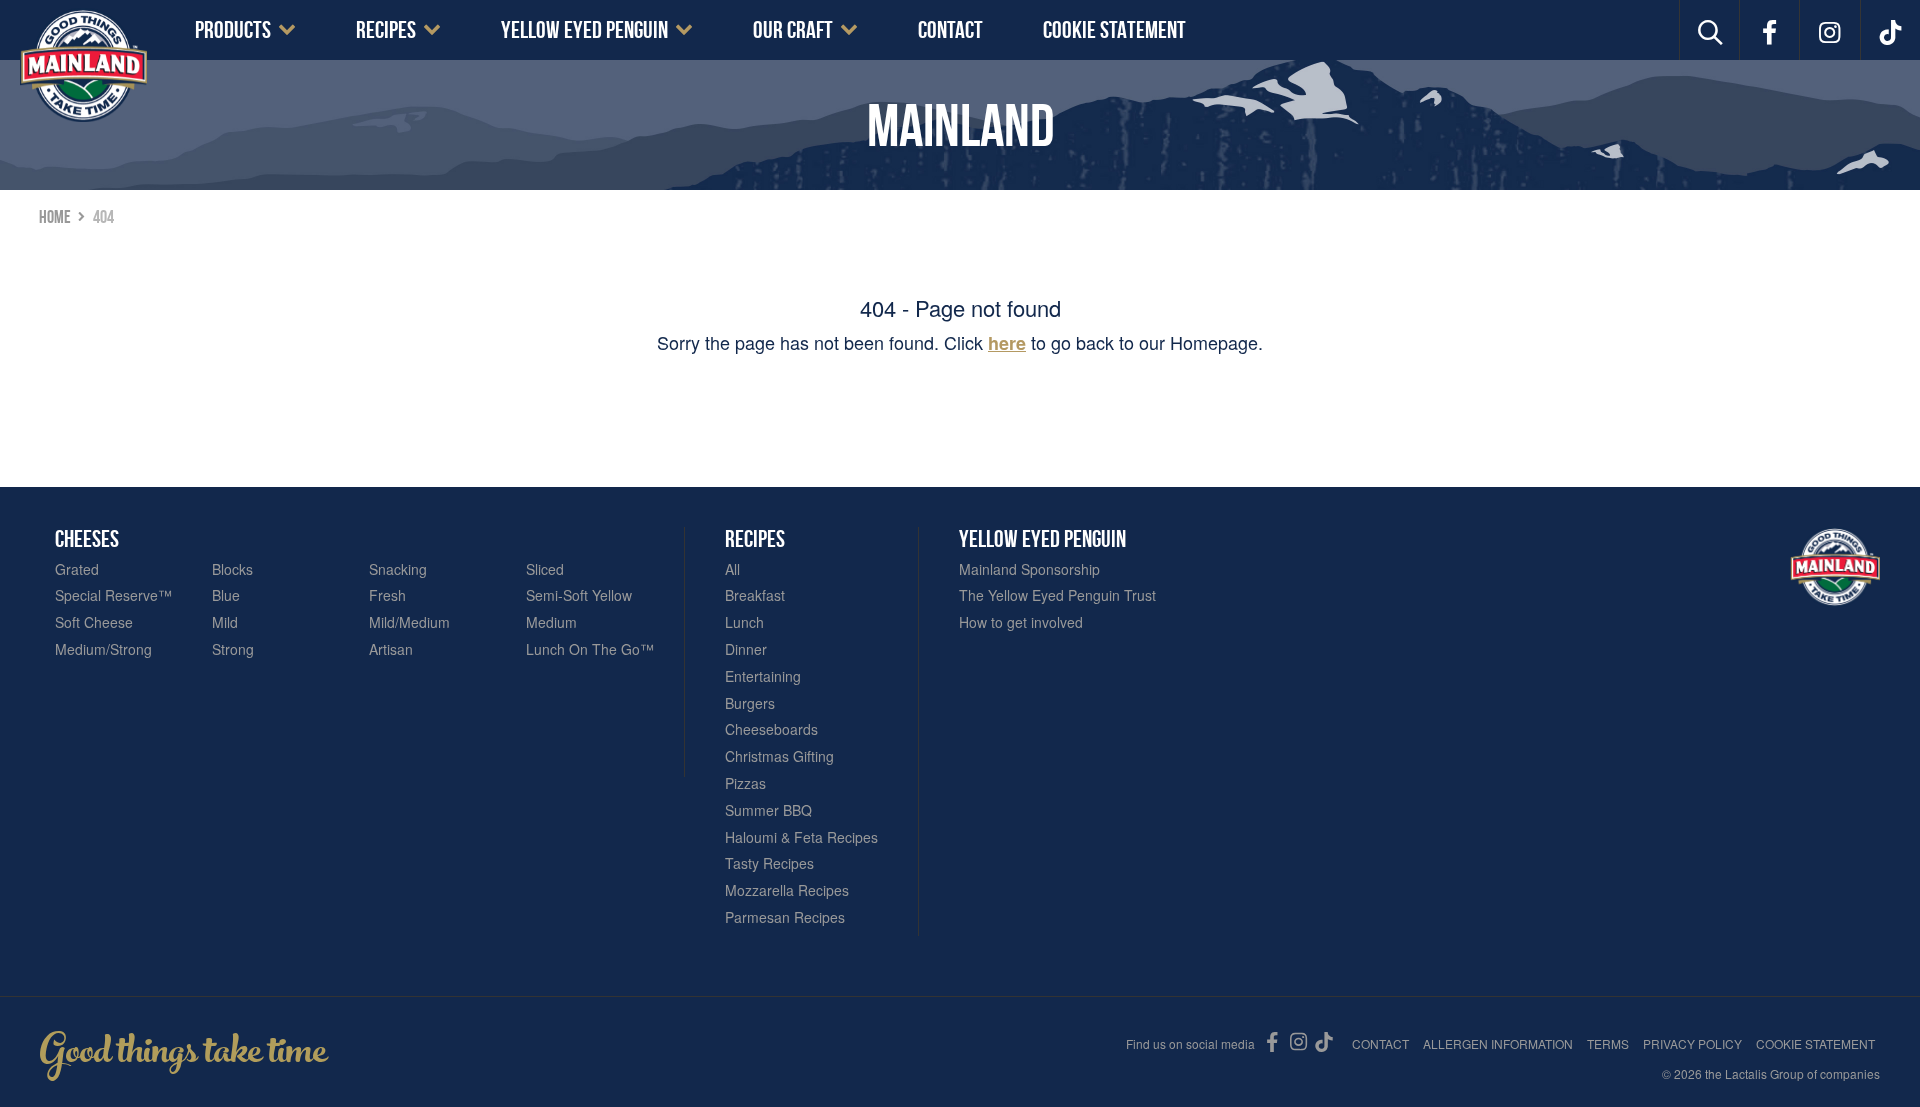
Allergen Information (1498, 1043)
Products (233, 30)
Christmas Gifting (779, 756)
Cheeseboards (771, 729)
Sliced (545, 569)
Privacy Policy (1692, 1043)
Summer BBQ (768, 810)
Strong (233, 649)
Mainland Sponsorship (1029, 569)
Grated (77, 569)
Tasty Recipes (769, 863)
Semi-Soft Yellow (579, 595)
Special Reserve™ (113, 595)
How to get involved (1021, 622)
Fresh (387, 595)
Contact (950, 30)
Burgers (750, 703)
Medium (551, 622)
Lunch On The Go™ (590, 649)
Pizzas (745, 783)
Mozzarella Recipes (787, 890)
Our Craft (793, 30)
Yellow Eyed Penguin (584, 30)
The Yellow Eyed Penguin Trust (1057, 595)
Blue (226, 595)
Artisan (391, 649)
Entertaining (763, 676)
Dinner (746, 649)
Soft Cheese (94, 622)
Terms (1608, 1043)
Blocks (232, 569)
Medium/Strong (103, 649)
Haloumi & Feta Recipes (801, 837)
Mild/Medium (409, 622)
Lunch (744, 622)
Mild (225, 622)
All (732, 569)
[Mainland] (83, 65)
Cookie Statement (1114, 30)
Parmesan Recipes (785, 917)
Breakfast (755, 595)
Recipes (386, 30)
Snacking (398, 569)
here (1007, 343)
